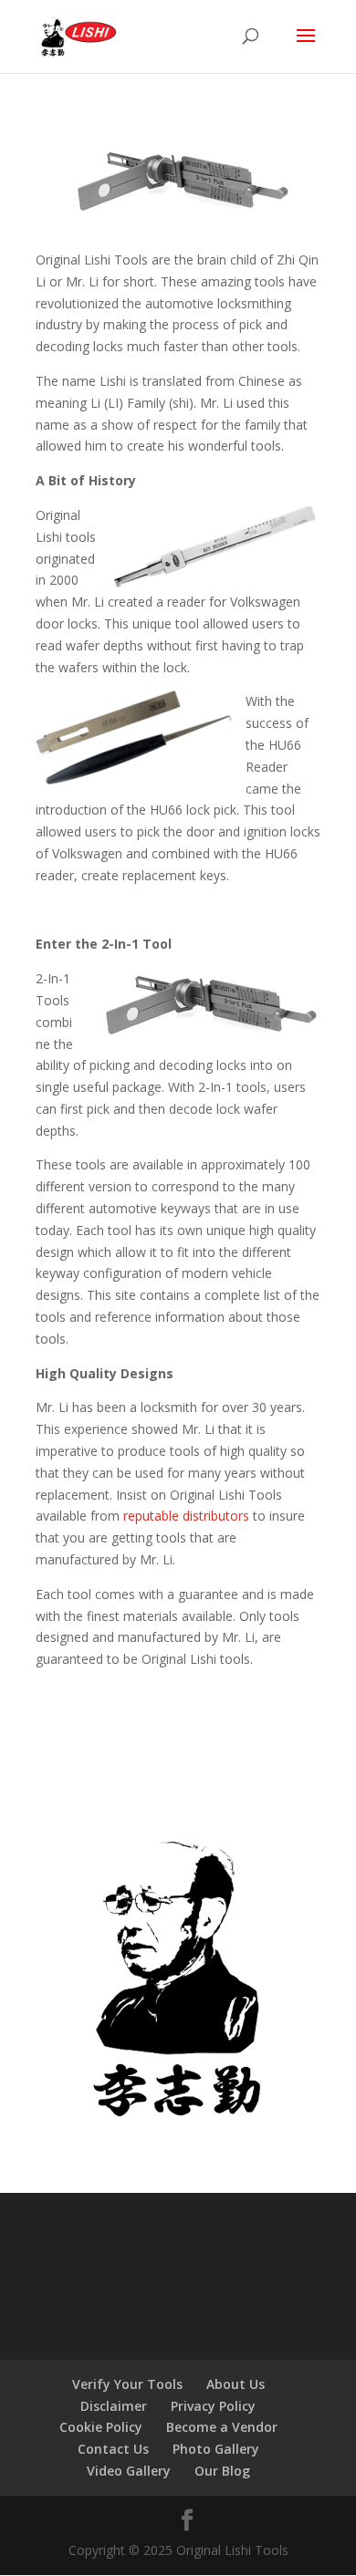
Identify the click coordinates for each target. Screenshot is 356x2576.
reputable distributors (186, 1516)
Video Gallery (129, 2471)
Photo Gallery (216, 2449)
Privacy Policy (213, 2406)
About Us (236, 2384)
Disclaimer (114, 2406)
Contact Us (113, 2449)
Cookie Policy (101, 2427)
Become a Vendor (222, 2427)
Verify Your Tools (127, 2384)
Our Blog (222, 2471)
